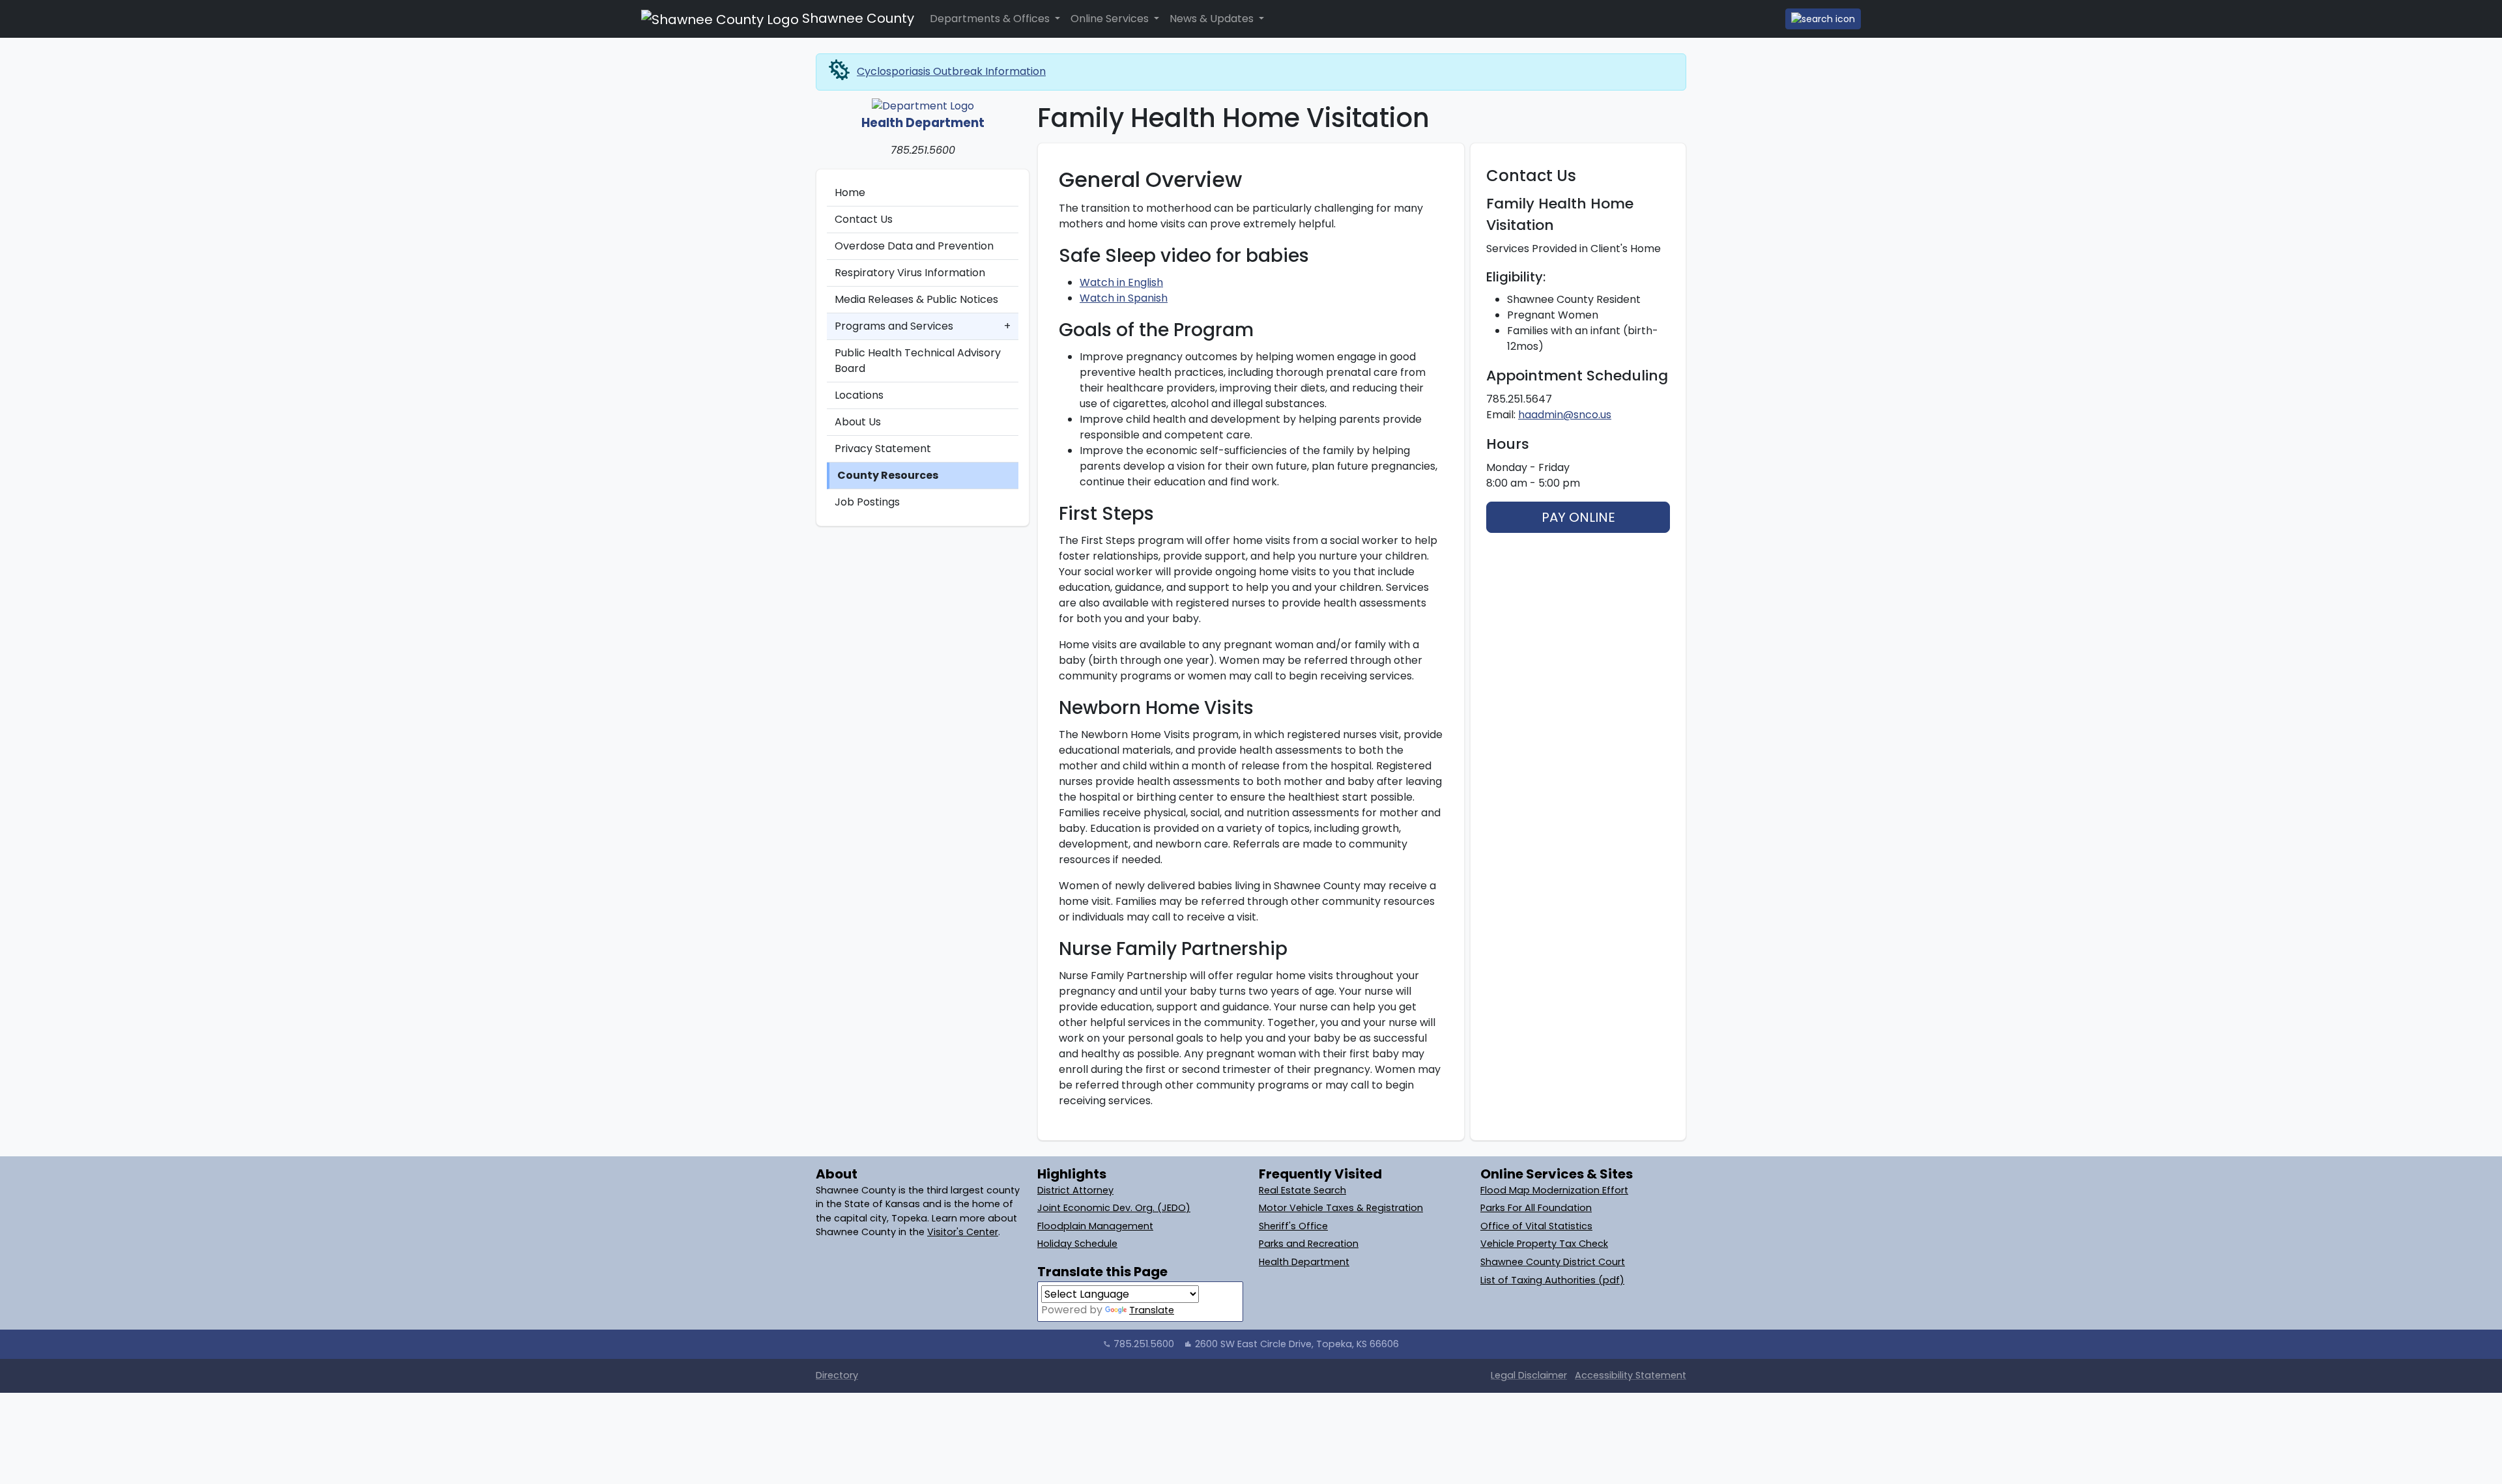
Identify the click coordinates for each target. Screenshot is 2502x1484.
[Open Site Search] (1823, 19)
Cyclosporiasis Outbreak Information (951, 71)
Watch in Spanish (1124, 298)
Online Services (1111, 19)
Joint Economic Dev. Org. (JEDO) (1114, 1208)
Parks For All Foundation (1536, 1208)
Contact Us (864, 219)
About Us (858, 422)
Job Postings (867, 502)
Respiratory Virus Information (910, 273)
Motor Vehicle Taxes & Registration (1341, 1208)
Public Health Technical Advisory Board (918, 361)
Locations (859, 395)
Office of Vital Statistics (1536, 1226)
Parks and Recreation (1309, 1244)
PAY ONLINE (1578, 517)
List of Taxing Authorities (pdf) (1552, 1280)
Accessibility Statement (1631, 1375)
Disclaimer (1529, 1375)
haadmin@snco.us (1565, 415)
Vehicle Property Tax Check (1544, 1244)
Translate (1152, 1310)
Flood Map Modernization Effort (1554, 1190)
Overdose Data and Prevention (914, 246)
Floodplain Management (1095, 1226)
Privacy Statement (883, 449)
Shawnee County (856, 18)
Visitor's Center (963, 1232)
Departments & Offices (991, 19)
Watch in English (1121, 282)
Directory (837, 1375)
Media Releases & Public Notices (916, 299)
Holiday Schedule (1077, 1244)
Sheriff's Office (1293, 1226)
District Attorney (1075, 1190)
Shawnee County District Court (1553, 1262)
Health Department (1304, 1262)
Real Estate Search (1302, 1190)
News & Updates (1213, 19)
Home (850, 193)
